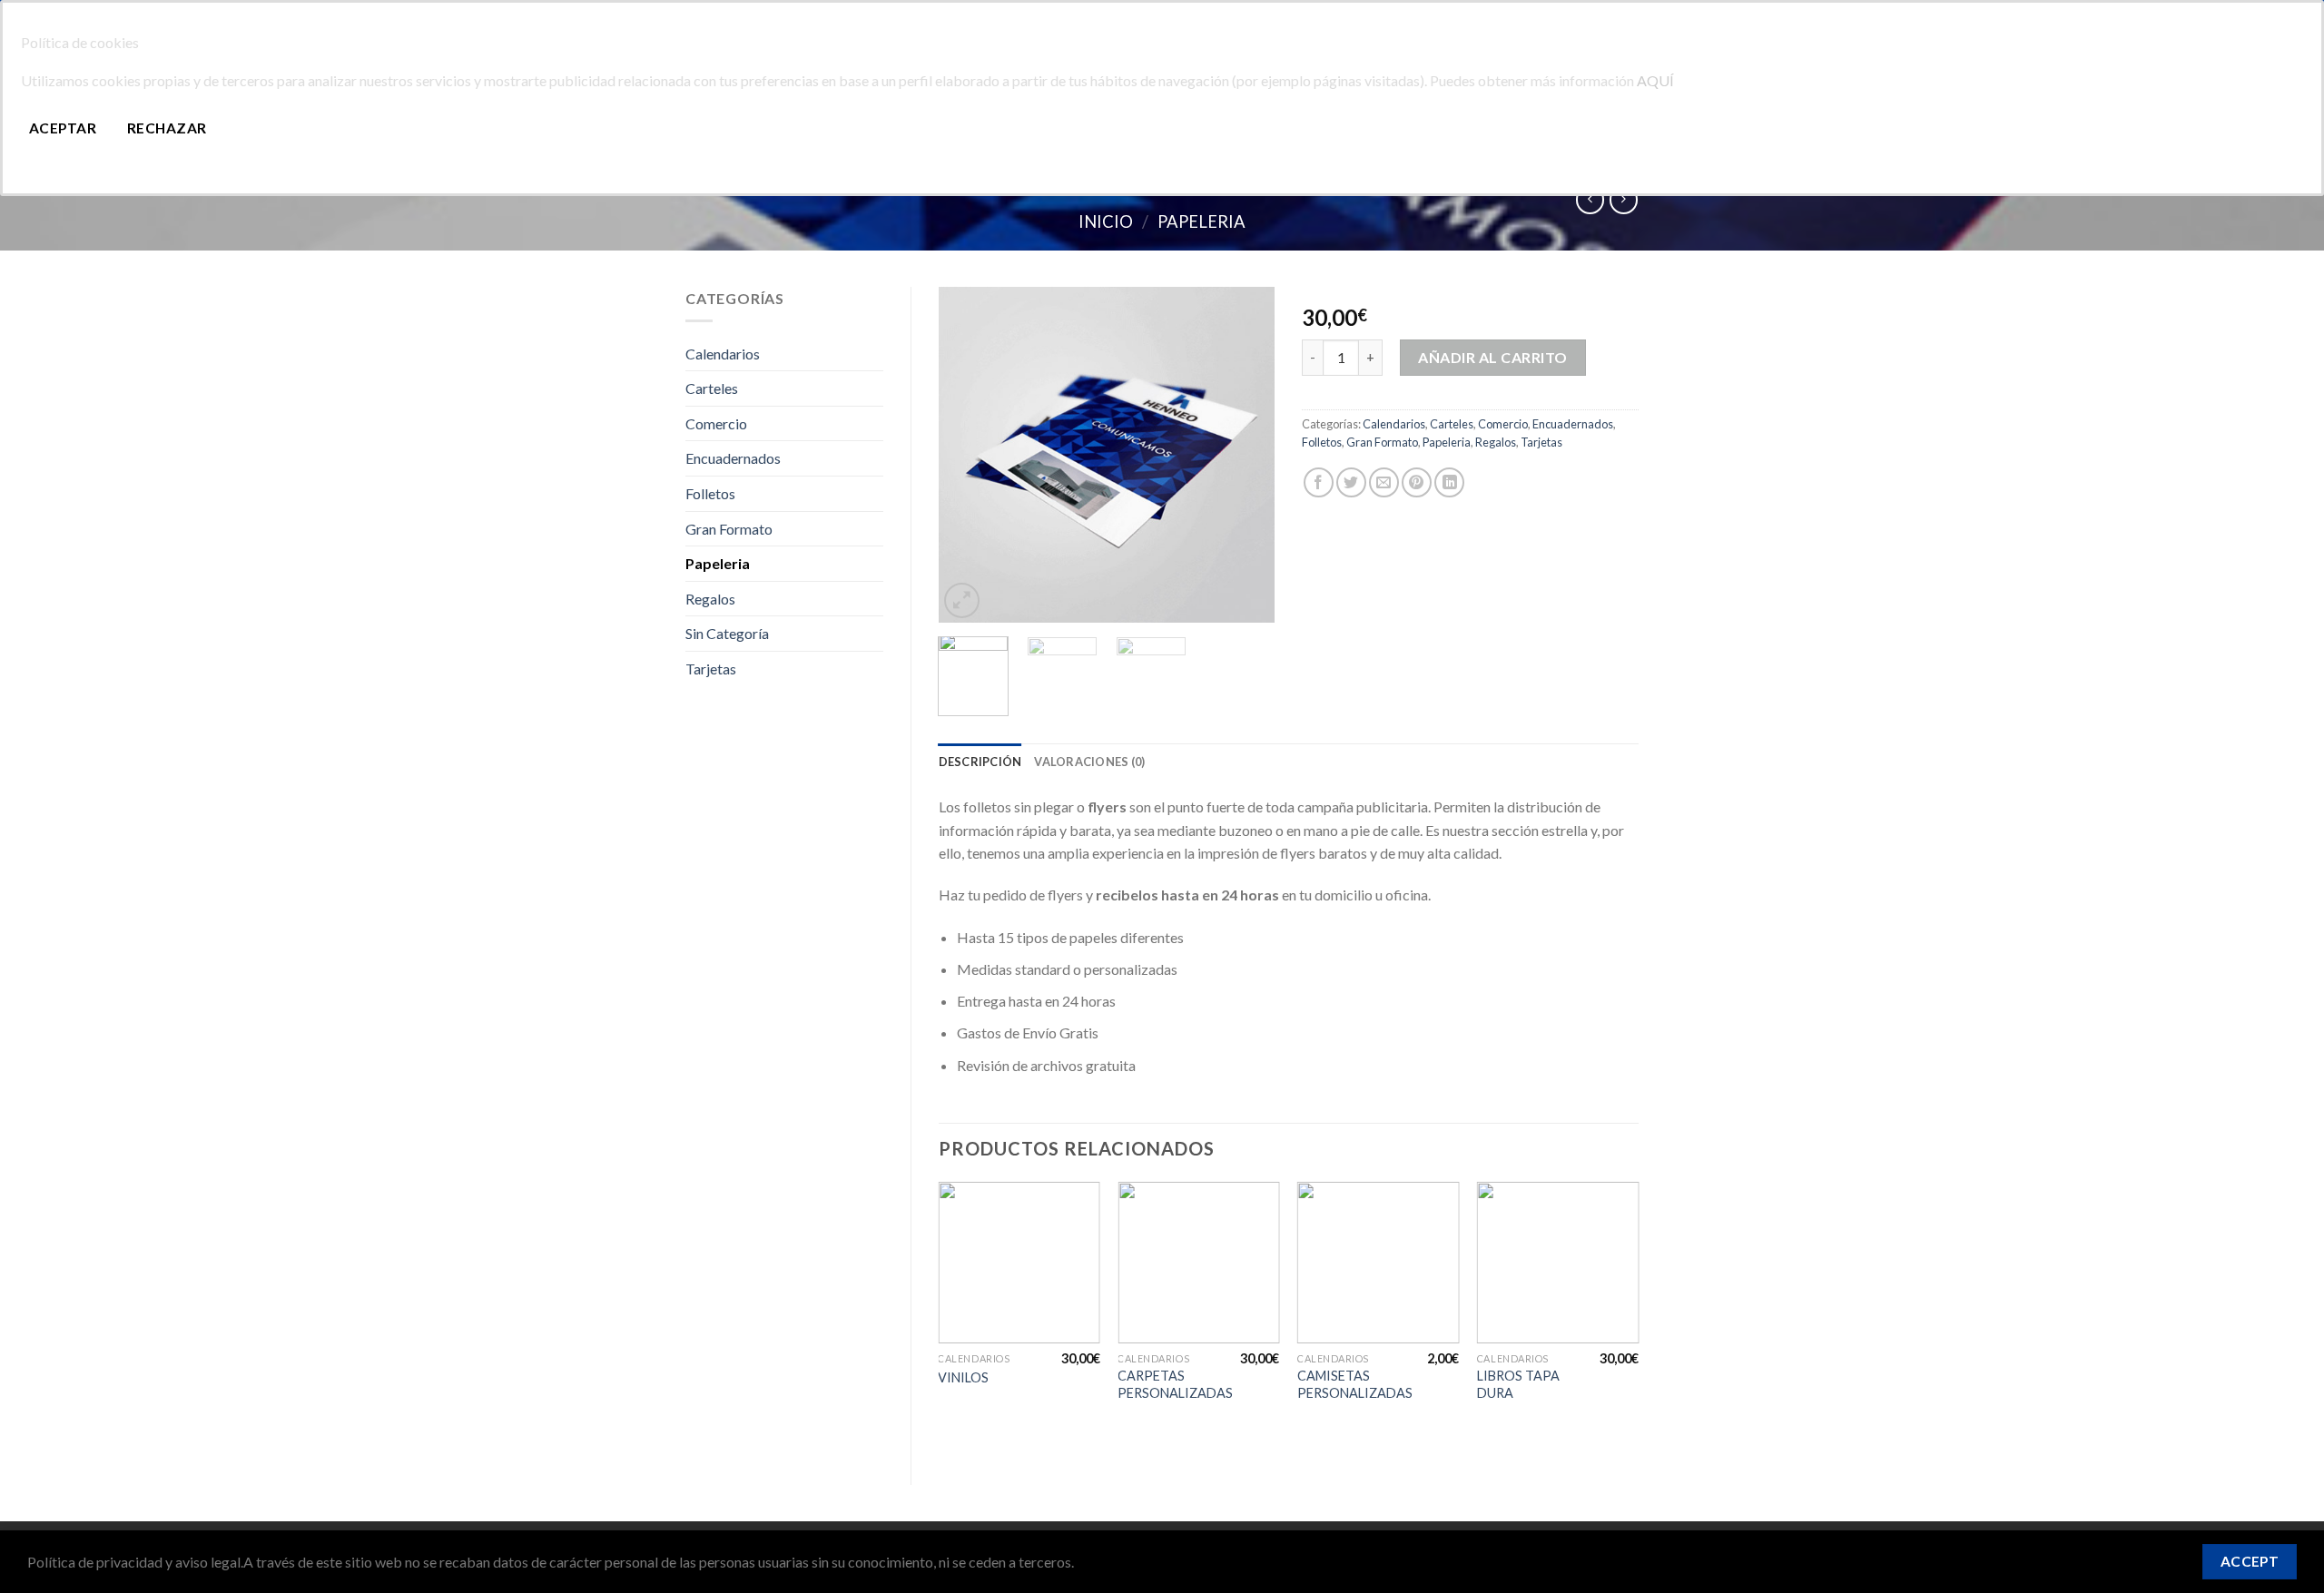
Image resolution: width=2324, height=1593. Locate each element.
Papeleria (1201, 221)
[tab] (980, 762)
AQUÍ (1655, 80)
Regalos (710, 599)
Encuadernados (733, 458)
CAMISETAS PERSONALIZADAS (1355, 1384)
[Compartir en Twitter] (1351, 482)
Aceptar (63, 128)
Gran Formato (729, 529)
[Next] (1246, 455)
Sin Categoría (727, 633)
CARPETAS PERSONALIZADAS (1175, 1384)
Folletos (710, 493)
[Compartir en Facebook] (1319, 482)
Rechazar (167, 128)
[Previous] (968, 455)
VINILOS (963, 1377)
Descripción (980, 762)
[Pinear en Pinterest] (1417, 482)
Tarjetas (711, 669)
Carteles (712, 388)
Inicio (1106, 221)
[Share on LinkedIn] (1449, 482)
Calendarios (723, 354)
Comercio (716, 423)
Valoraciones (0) (1089, 762)
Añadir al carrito (1492, 357)
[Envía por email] (1384, 482)
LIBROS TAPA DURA (1518, 1384)
